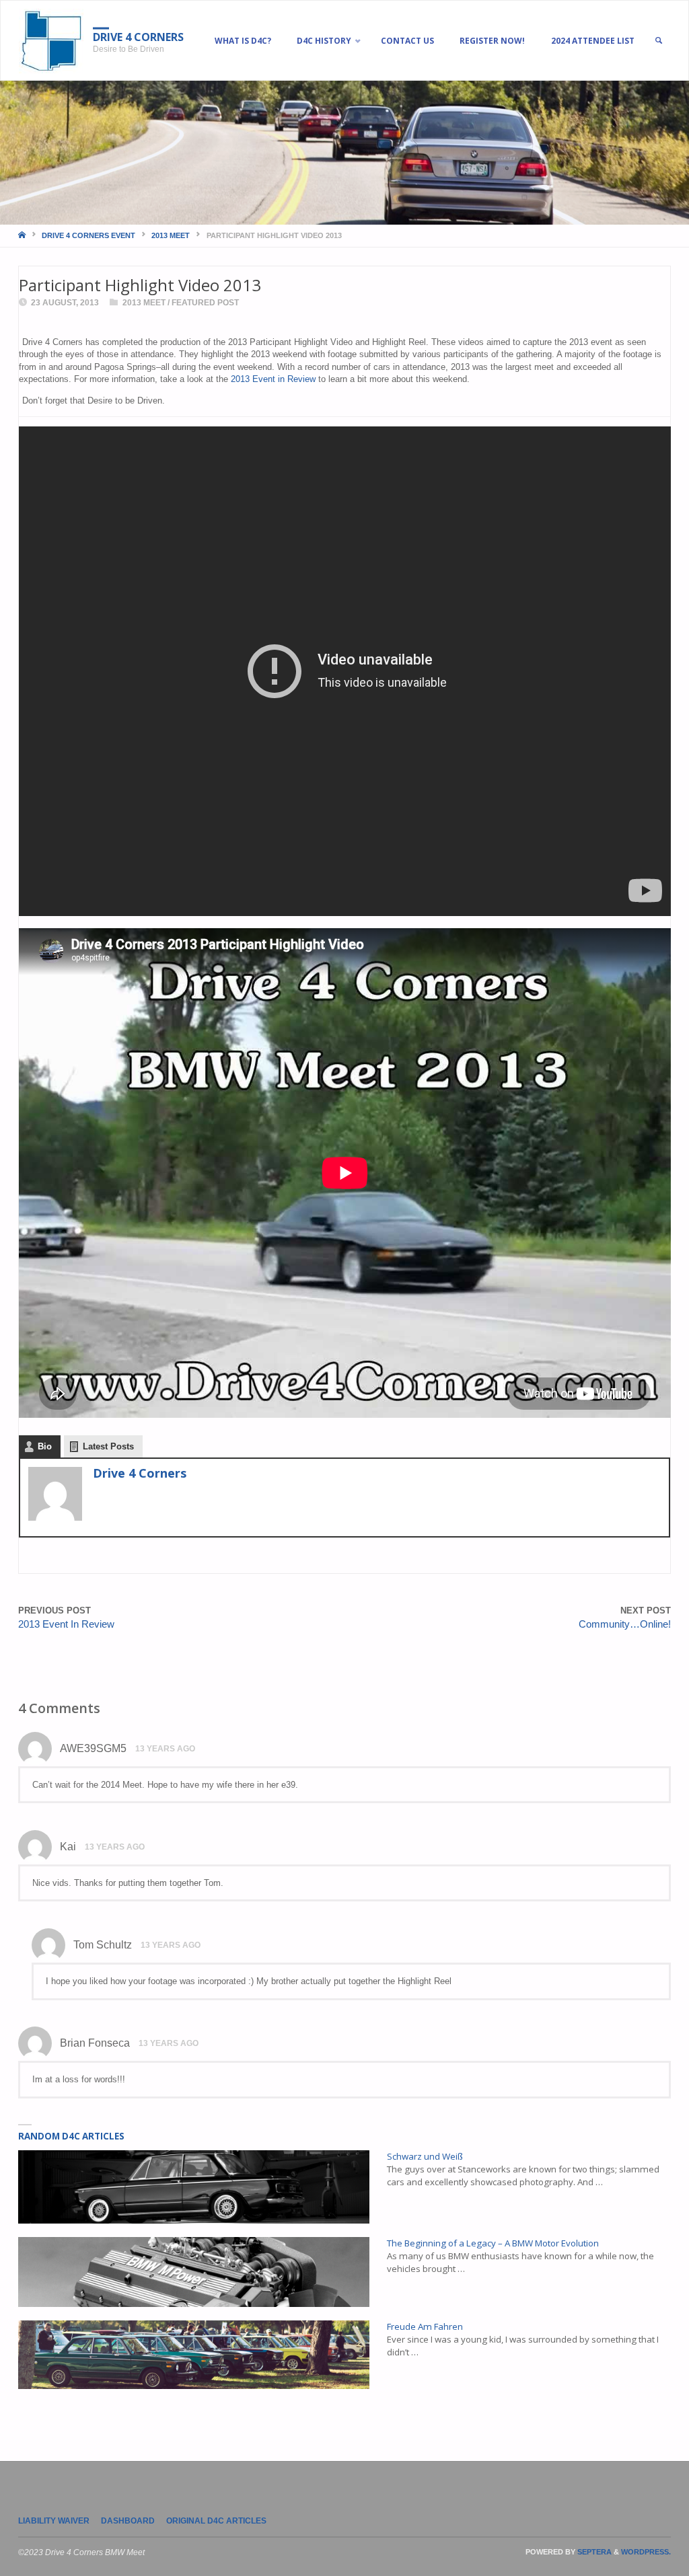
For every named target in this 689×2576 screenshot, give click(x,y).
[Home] (23, 235)
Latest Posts (108, 1446)
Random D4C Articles (71, 2136)
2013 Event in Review (273, 379)
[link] (658, 41)
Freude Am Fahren (425, 2326)
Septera (593, 2552)
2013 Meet (171, 235)
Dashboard (128, 2521)
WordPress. (646, 2552)
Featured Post (205, 303)
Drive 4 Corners (138, 37)
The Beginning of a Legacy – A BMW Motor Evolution (493, 2243)
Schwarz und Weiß (425, 2156)
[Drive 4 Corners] (51, 41)
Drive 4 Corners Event (88, 235)
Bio (45, 1446)
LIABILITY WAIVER (54, 2521)
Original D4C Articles (216, 2521)
